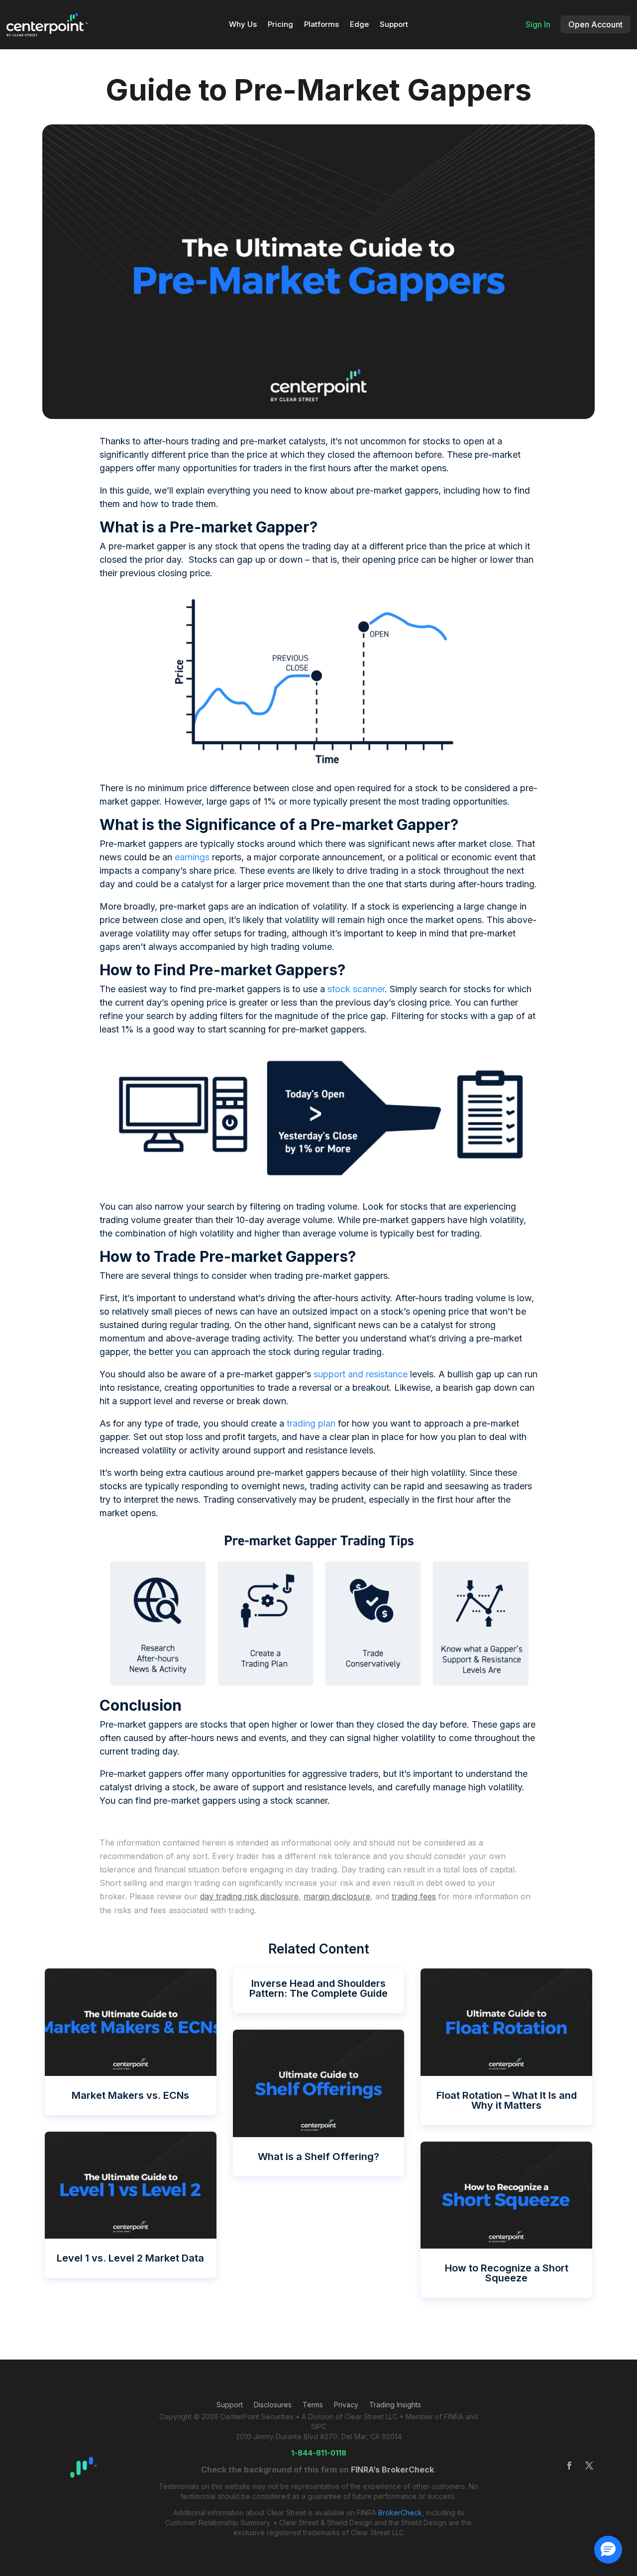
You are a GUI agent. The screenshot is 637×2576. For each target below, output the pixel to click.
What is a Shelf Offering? (318, 2157)
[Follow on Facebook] (569, 2466)
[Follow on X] (589, 2466)
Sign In (538, 24)
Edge (359, 25)
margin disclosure (337, 1896)
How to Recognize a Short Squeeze (507, 2273)
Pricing (280, 25)
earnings (192, 857)
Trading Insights (395, 2405)
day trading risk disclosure (249, 1896)
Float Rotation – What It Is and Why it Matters (507, 2100)
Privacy (346, 2405)
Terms (313, 2405)
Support (394, 25)
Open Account (595, 24)
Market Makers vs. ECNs (130, 2095)
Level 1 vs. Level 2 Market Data (130, 2258)
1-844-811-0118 (319, 2453)
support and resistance (361, 1374)
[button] (608, 2550)
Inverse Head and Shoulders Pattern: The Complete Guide (318, 1988)
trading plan (311, 1423)
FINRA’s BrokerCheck (392, 2470)
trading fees (414, 1896)
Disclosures (273, 2405)
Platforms (321, 25)
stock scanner (356, 989)
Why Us (243, 25)
